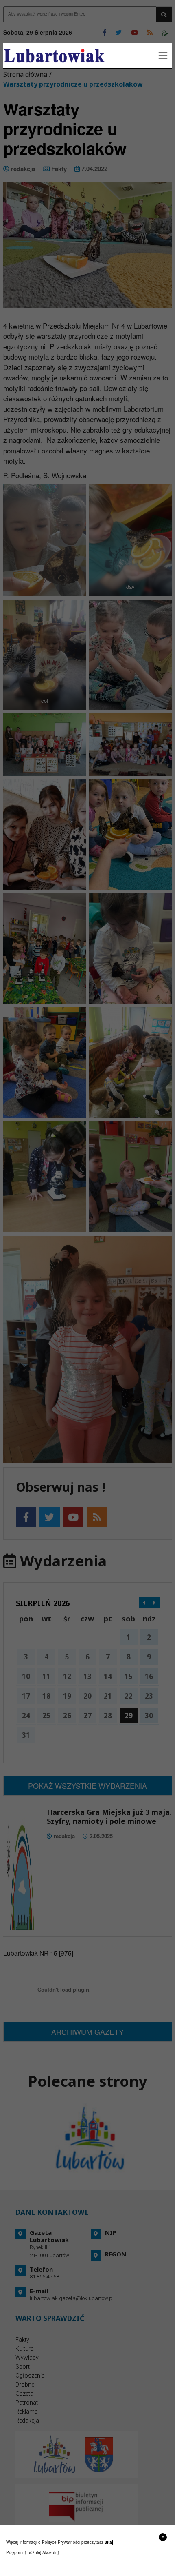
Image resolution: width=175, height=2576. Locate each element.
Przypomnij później (24, 2552)
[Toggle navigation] (163, 56)
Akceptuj (50, 2552)
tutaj (109, 2542)
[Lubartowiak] (54, 56)
